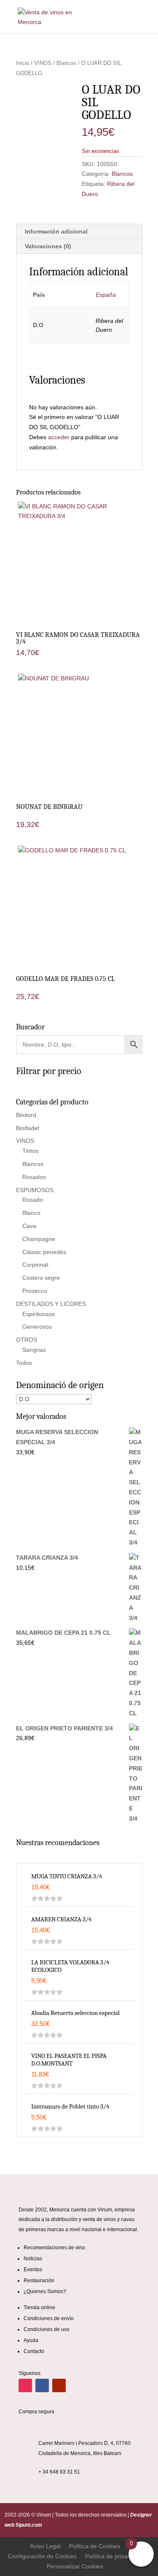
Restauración (39, 2281)
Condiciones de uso (47, 2329)
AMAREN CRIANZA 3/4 (61, 1919)
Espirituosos (39, 1314)
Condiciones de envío (49, 2318)
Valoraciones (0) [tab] (48, 246)
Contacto (34, 2351)
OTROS (27, 1340)
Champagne (39, 1239)
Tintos (30, 1151)
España (106, 295)
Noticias (33, 2259)
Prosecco (35, 1291)
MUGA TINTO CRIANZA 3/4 (67, 1876)
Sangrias (34, 1350)
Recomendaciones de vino (54, 2248)
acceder (59, 437)
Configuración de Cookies (42, 2556)
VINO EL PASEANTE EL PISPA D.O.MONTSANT (69, 2060)
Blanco (31, 1213)
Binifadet (28, 1128)
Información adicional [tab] (56, 231)
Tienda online (39, 2307)
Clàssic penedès (44, 1252)
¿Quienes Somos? (45, 2291)
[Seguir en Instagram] (25, 2385)
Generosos (37, 1327)
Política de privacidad (114, 2556)
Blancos (66, 63)
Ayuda (31, 2340)
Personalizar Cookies (75, 2566)
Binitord (26, 1115)
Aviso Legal (45, 2546)
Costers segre (41, 1278)
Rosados (34, 1177)
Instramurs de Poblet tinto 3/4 (70, 2106)
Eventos (33, 2270)
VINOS (43, 63)
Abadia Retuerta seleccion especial (75, 2013)
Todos (24, 1363)
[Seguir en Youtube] (59, 2385)
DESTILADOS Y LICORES (51, 1304)
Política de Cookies (95, 2546)
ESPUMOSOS (35, 1190)
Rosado (33, 1200)
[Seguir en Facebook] (42, 2385)
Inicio (23, 63)
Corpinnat (35, 1265)
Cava (29, 1226)
